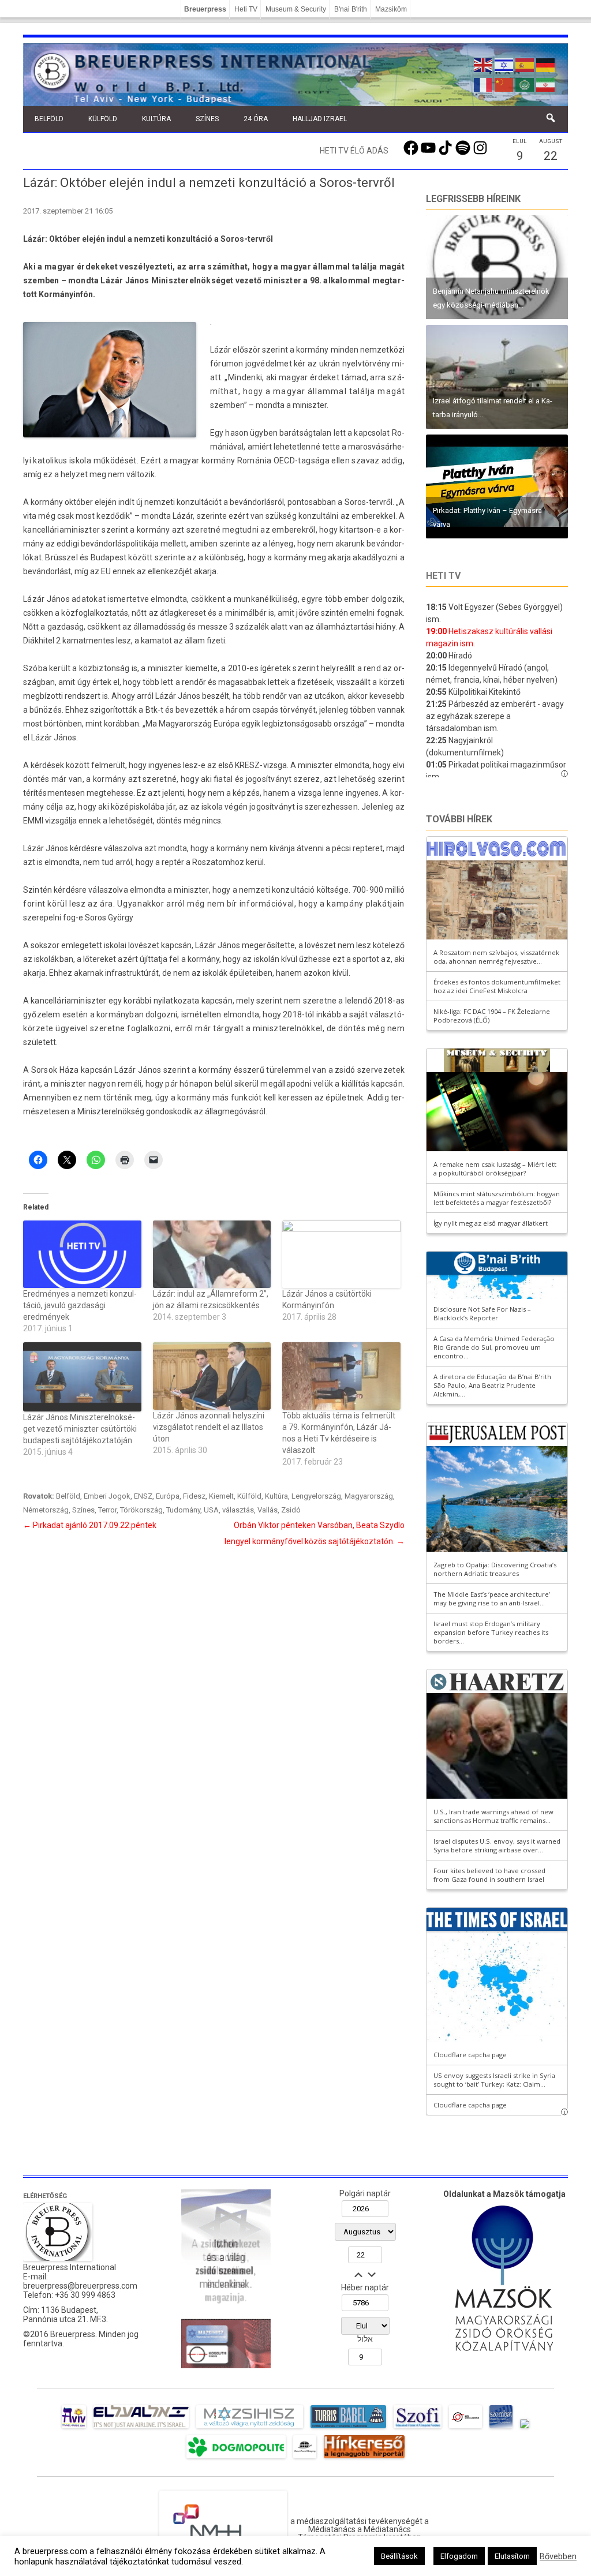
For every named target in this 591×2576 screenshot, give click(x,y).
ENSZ (143, 1496)
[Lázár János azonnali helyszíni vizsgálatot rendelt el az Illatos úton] (212, 1376)
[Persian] (546, 84)
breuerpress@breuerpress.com (80, 2286)
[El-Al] (141, 2428)
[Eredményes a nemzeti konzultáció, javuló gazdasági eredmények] (82, 1254)
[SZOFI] (418, 2428)
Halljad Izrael (320, 119)
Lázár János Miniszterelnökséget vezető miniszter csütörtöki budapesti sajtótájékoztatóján (80, 1429)
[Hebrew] (504, 64)
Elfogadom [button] (459, 2556)
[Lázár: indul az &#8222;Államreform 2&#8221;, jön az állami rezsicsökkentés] (212, 1254)
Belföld (49, 119)
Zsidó (291, 1510)
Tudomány (183, 1510)
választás (238, 1510)
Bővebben (558, 2556)
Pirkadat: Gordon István (472, 415)
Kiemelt (221, 1496)
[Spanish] (525, 64)
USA (211, 1510)
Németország (46, 1510)
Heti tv (443, 576)
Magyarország (369, 1496)
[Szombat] (501, 2428)
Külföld (103, 119)
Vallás (268, 1510)
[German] (546, 64)
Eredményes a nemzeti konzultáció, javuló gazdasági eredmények (80, 1305)
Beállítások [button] (399, 2556)
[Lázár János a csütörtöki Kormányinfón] (341, 1254)
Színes (207, 119)
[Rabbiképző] (525, 2428)
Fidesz (194, 1496)
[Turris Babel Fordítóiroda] (348, 2428)
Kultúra (156, 119)
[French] (484, 84)
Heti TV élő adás (354, 151)
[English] (484, 64)
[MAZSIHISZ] (250, 2428)
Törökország (141, 1510)
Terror (107, 1510)
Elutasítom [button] (512, 2556)
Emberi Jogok (107, 1496)
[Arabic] (525, 84)
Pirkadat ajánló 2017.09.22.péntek (90, 1525)
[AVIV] (74, 2428)
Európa (168, 1496)
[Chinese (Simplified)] (504, 84)
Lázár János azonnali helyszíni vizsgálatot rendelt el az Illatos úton (209, 1427)
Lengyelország (316, 1496)
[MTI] (465, 2428)
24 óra (256, 119)
